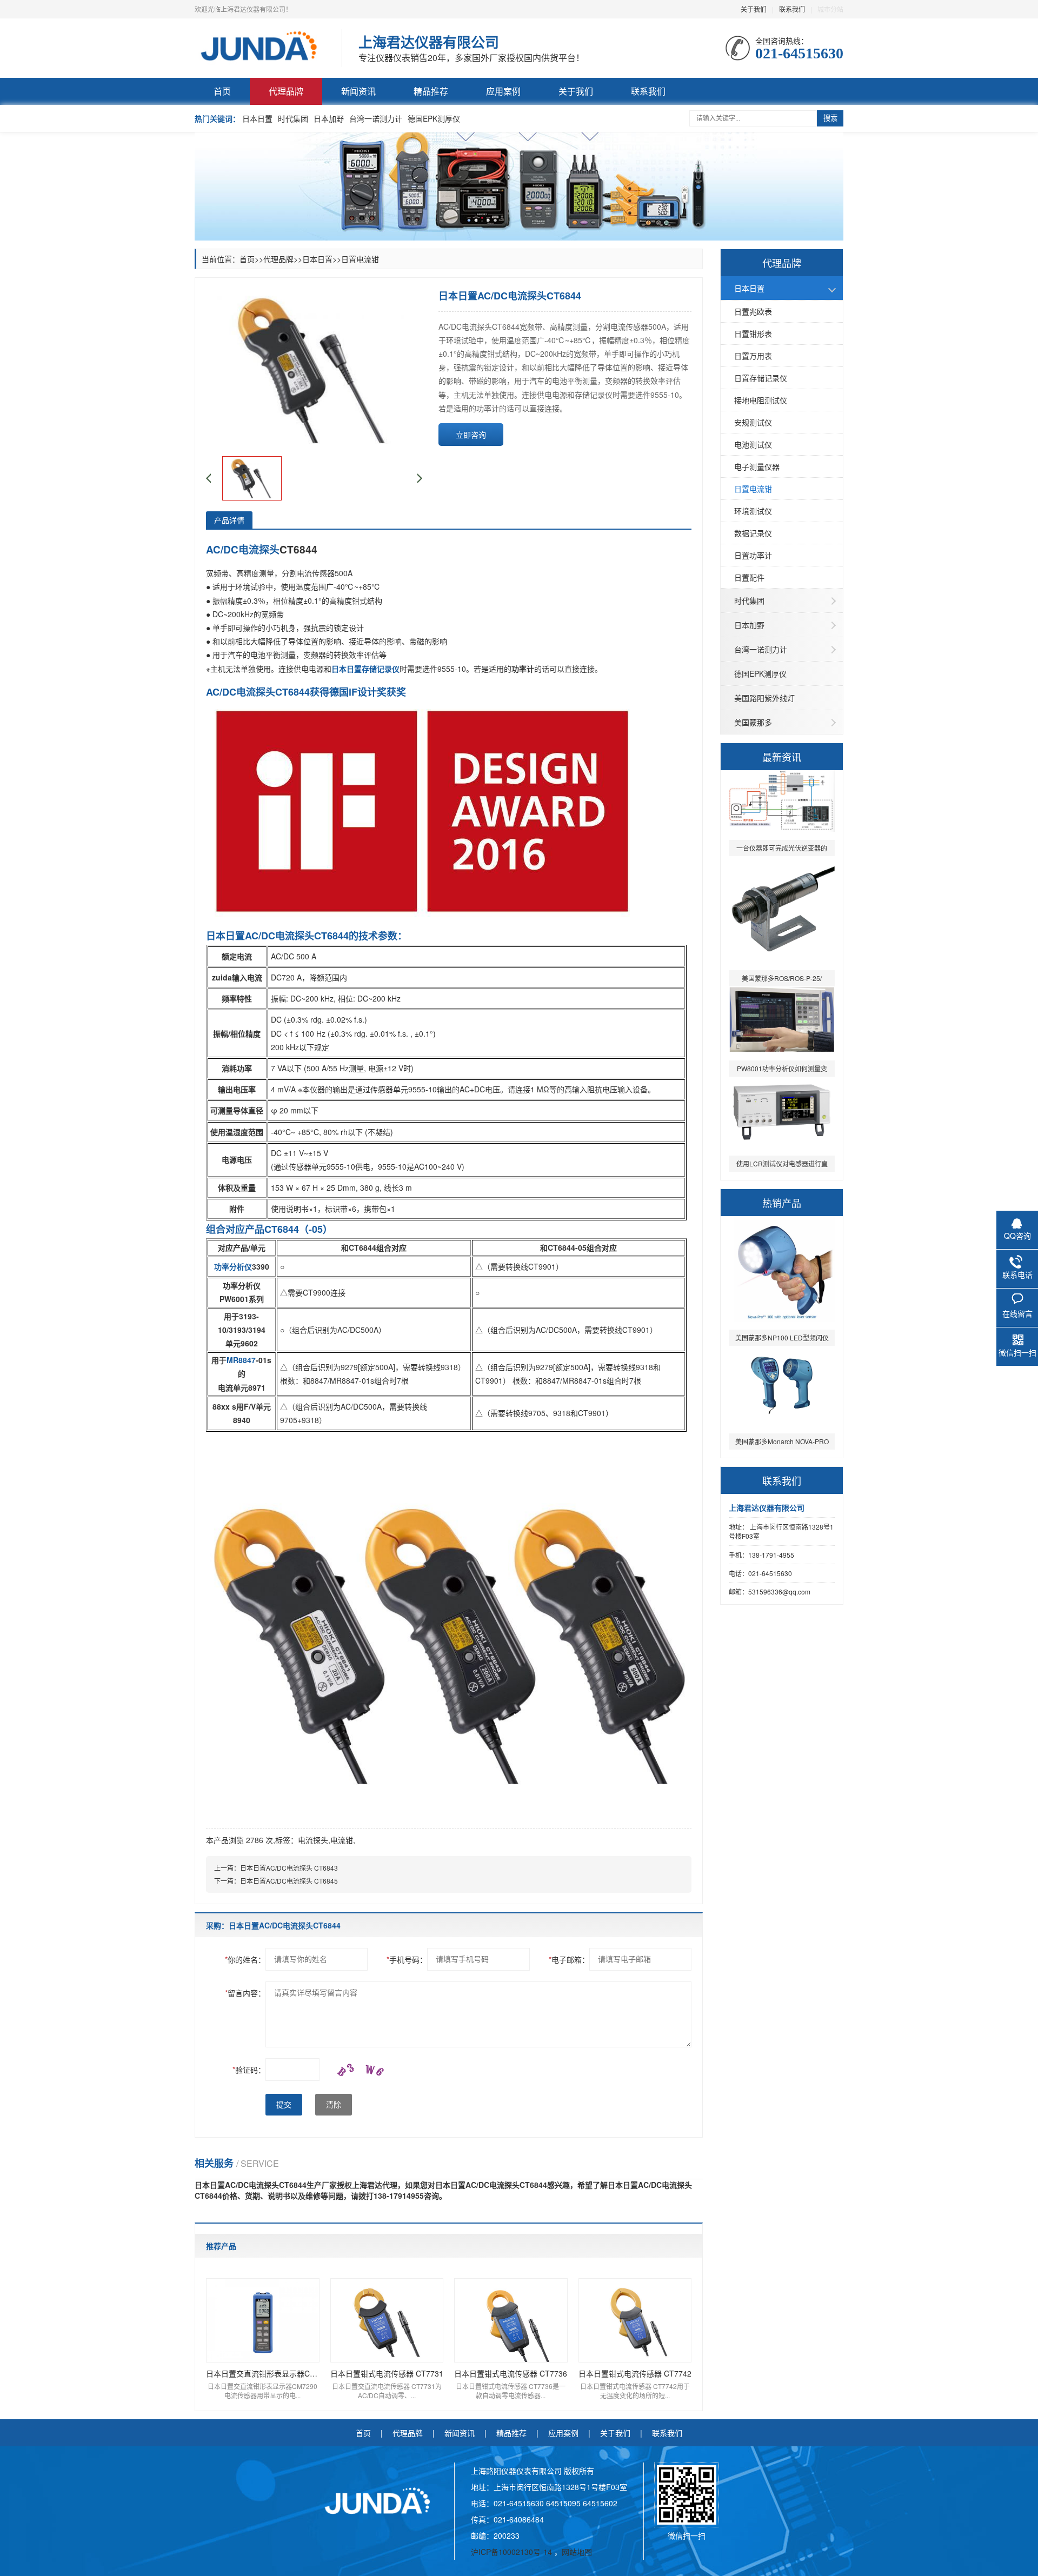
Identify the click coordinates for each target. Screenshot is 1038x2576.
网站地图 (577, 2552)
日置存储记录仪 (761, 378)
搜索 (830, 118)
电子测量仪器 (757, 466)
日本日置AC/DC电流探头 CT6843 (289, 1868)
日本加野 (329, 118)
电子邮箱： (569, 1959)
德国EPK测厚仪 (434, 118)
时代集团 (293, 118)
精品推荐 (431, 91)
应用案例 (503, 91)
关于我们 (754, 9)
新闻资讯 (358, 91)
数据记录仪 (753, 533)
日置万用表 (753, 356)
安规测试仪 (753, 422)
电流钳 (342, 1840)
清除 (334, 2105)
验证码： (249, 2070)
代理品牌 (286, 91)
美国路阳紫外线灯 (764, 698)
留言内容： (245, 1993)
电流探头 (313, 1840)
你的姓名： (245, 1959)
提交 (284, 2105)
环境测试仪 (753, 511)
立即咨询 (471, 435)
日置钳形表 (753, 333)
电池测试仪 (753, 444)
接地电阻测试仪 (761, 400)
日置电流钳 (753, 489)
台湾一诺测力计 (376, 118)
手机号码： (407, 1959)
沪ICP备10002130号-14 (513, 2552)
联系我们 (792, 9)
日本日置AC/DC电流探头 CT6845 (289, 1881)
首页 (222, 91)
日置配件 (749, 577)
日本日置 (257, 118)
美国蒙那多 (753, 722)
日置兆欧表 (753, 311)
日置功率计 (753, 555)
